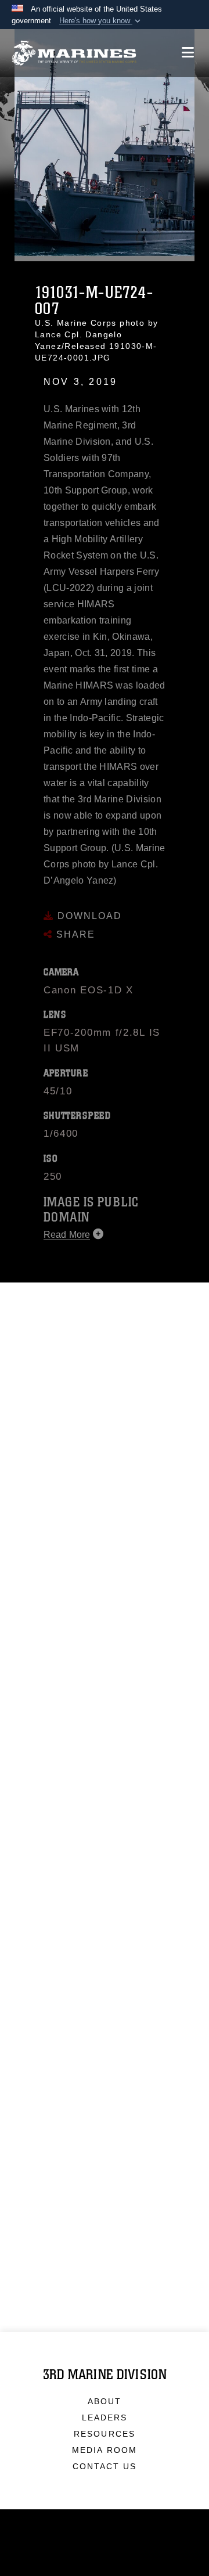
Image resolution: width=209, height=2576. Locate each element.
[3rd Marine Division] (74, 53)
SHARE (74, 925)
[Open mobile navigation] (188, 53)
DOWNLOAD (88, 906)
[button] (101, 21)
